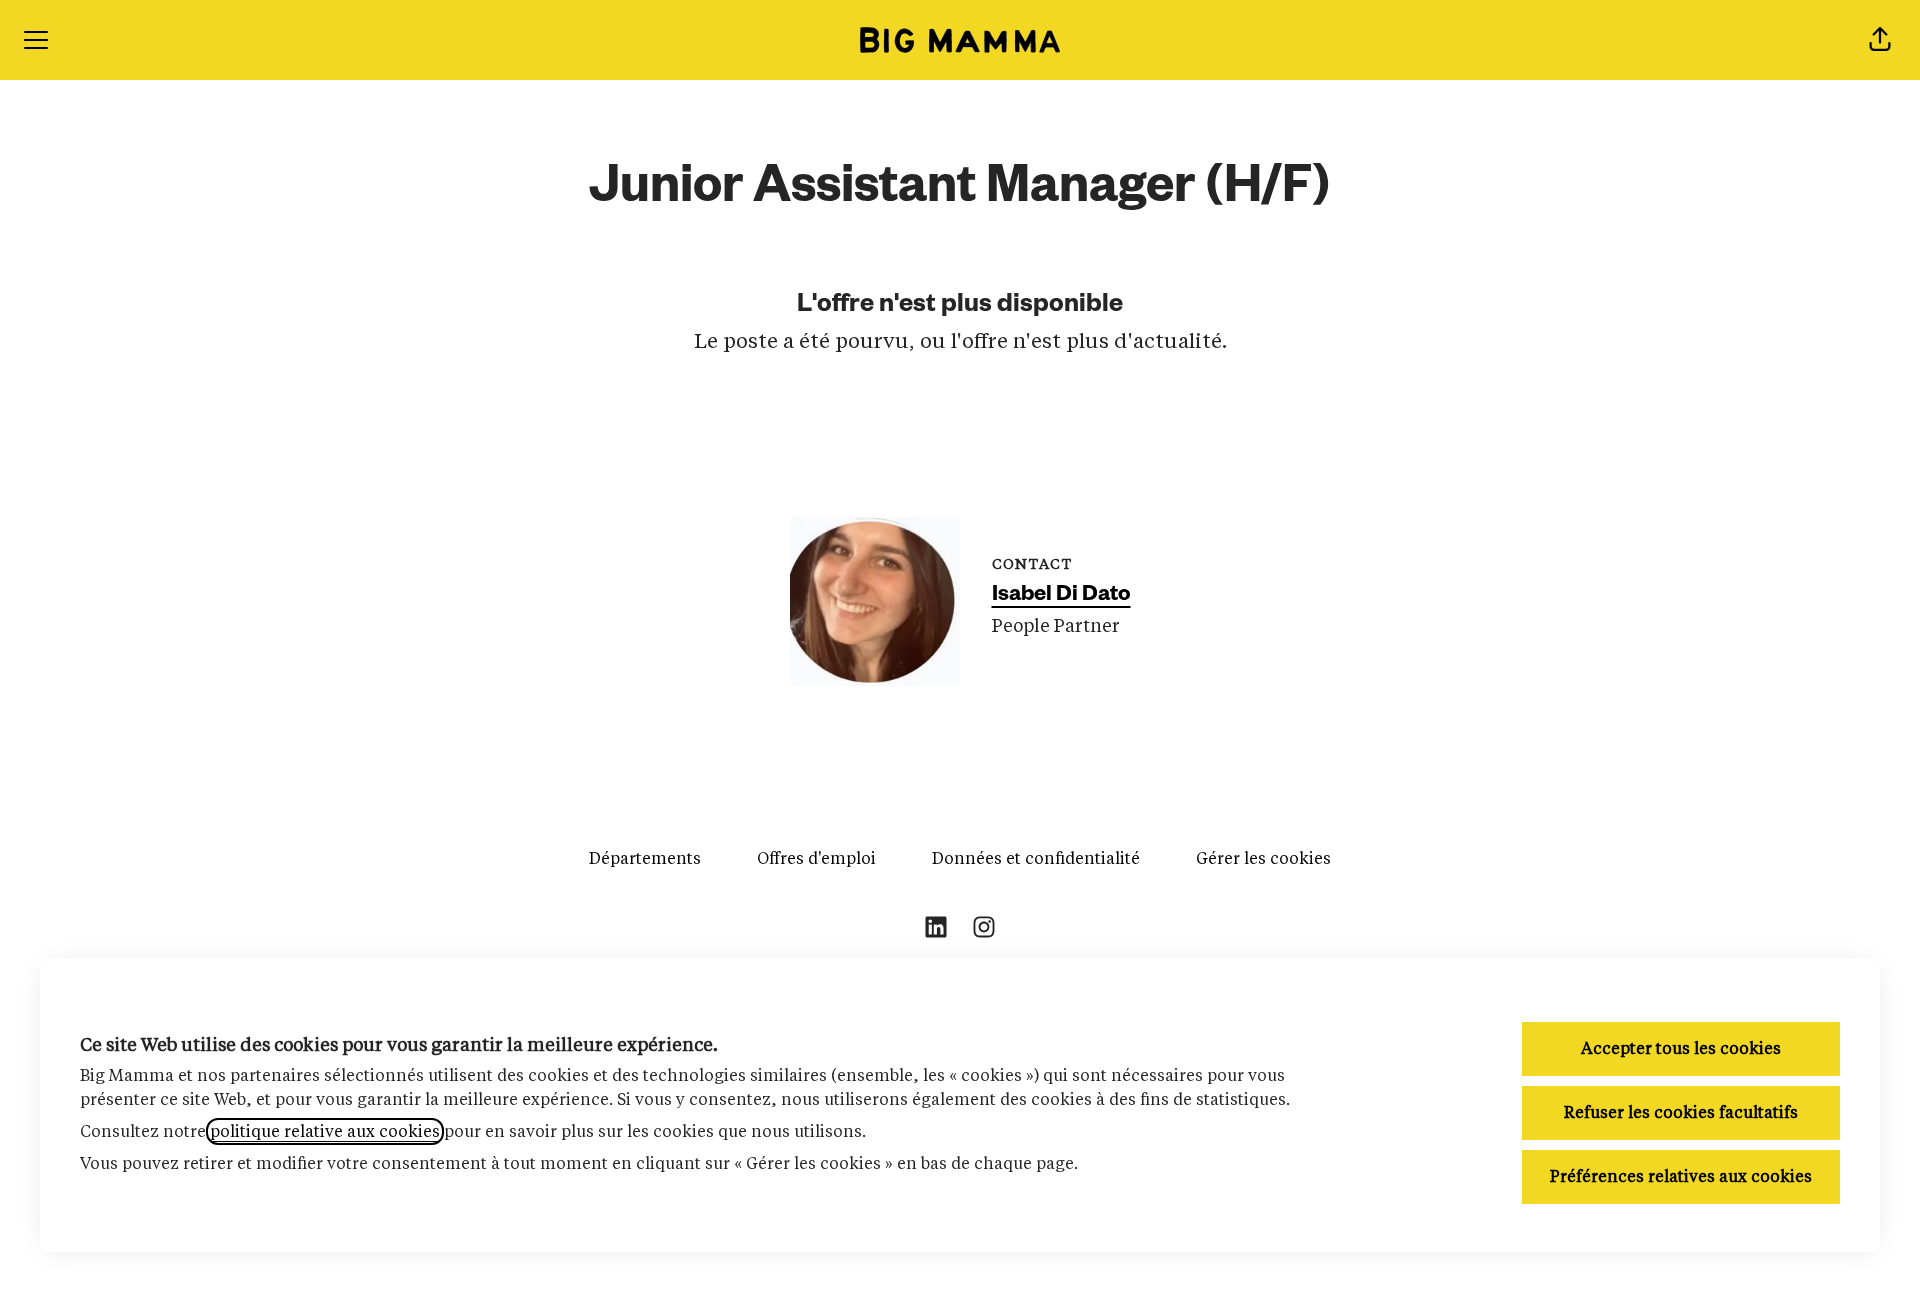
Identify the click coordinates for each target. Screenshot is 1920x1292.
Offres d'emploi (816, 858)
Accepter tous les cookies (1681, 1048)
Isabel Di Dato (1061, 597)
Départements (645, 858)
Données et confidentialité (1036, 858)
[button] (1880, 40)
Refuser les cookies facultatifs (1681, 1112)
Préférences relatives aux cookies (1681, 1176)
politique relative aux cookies (325, 1131)
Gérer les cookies (1263, 858)
